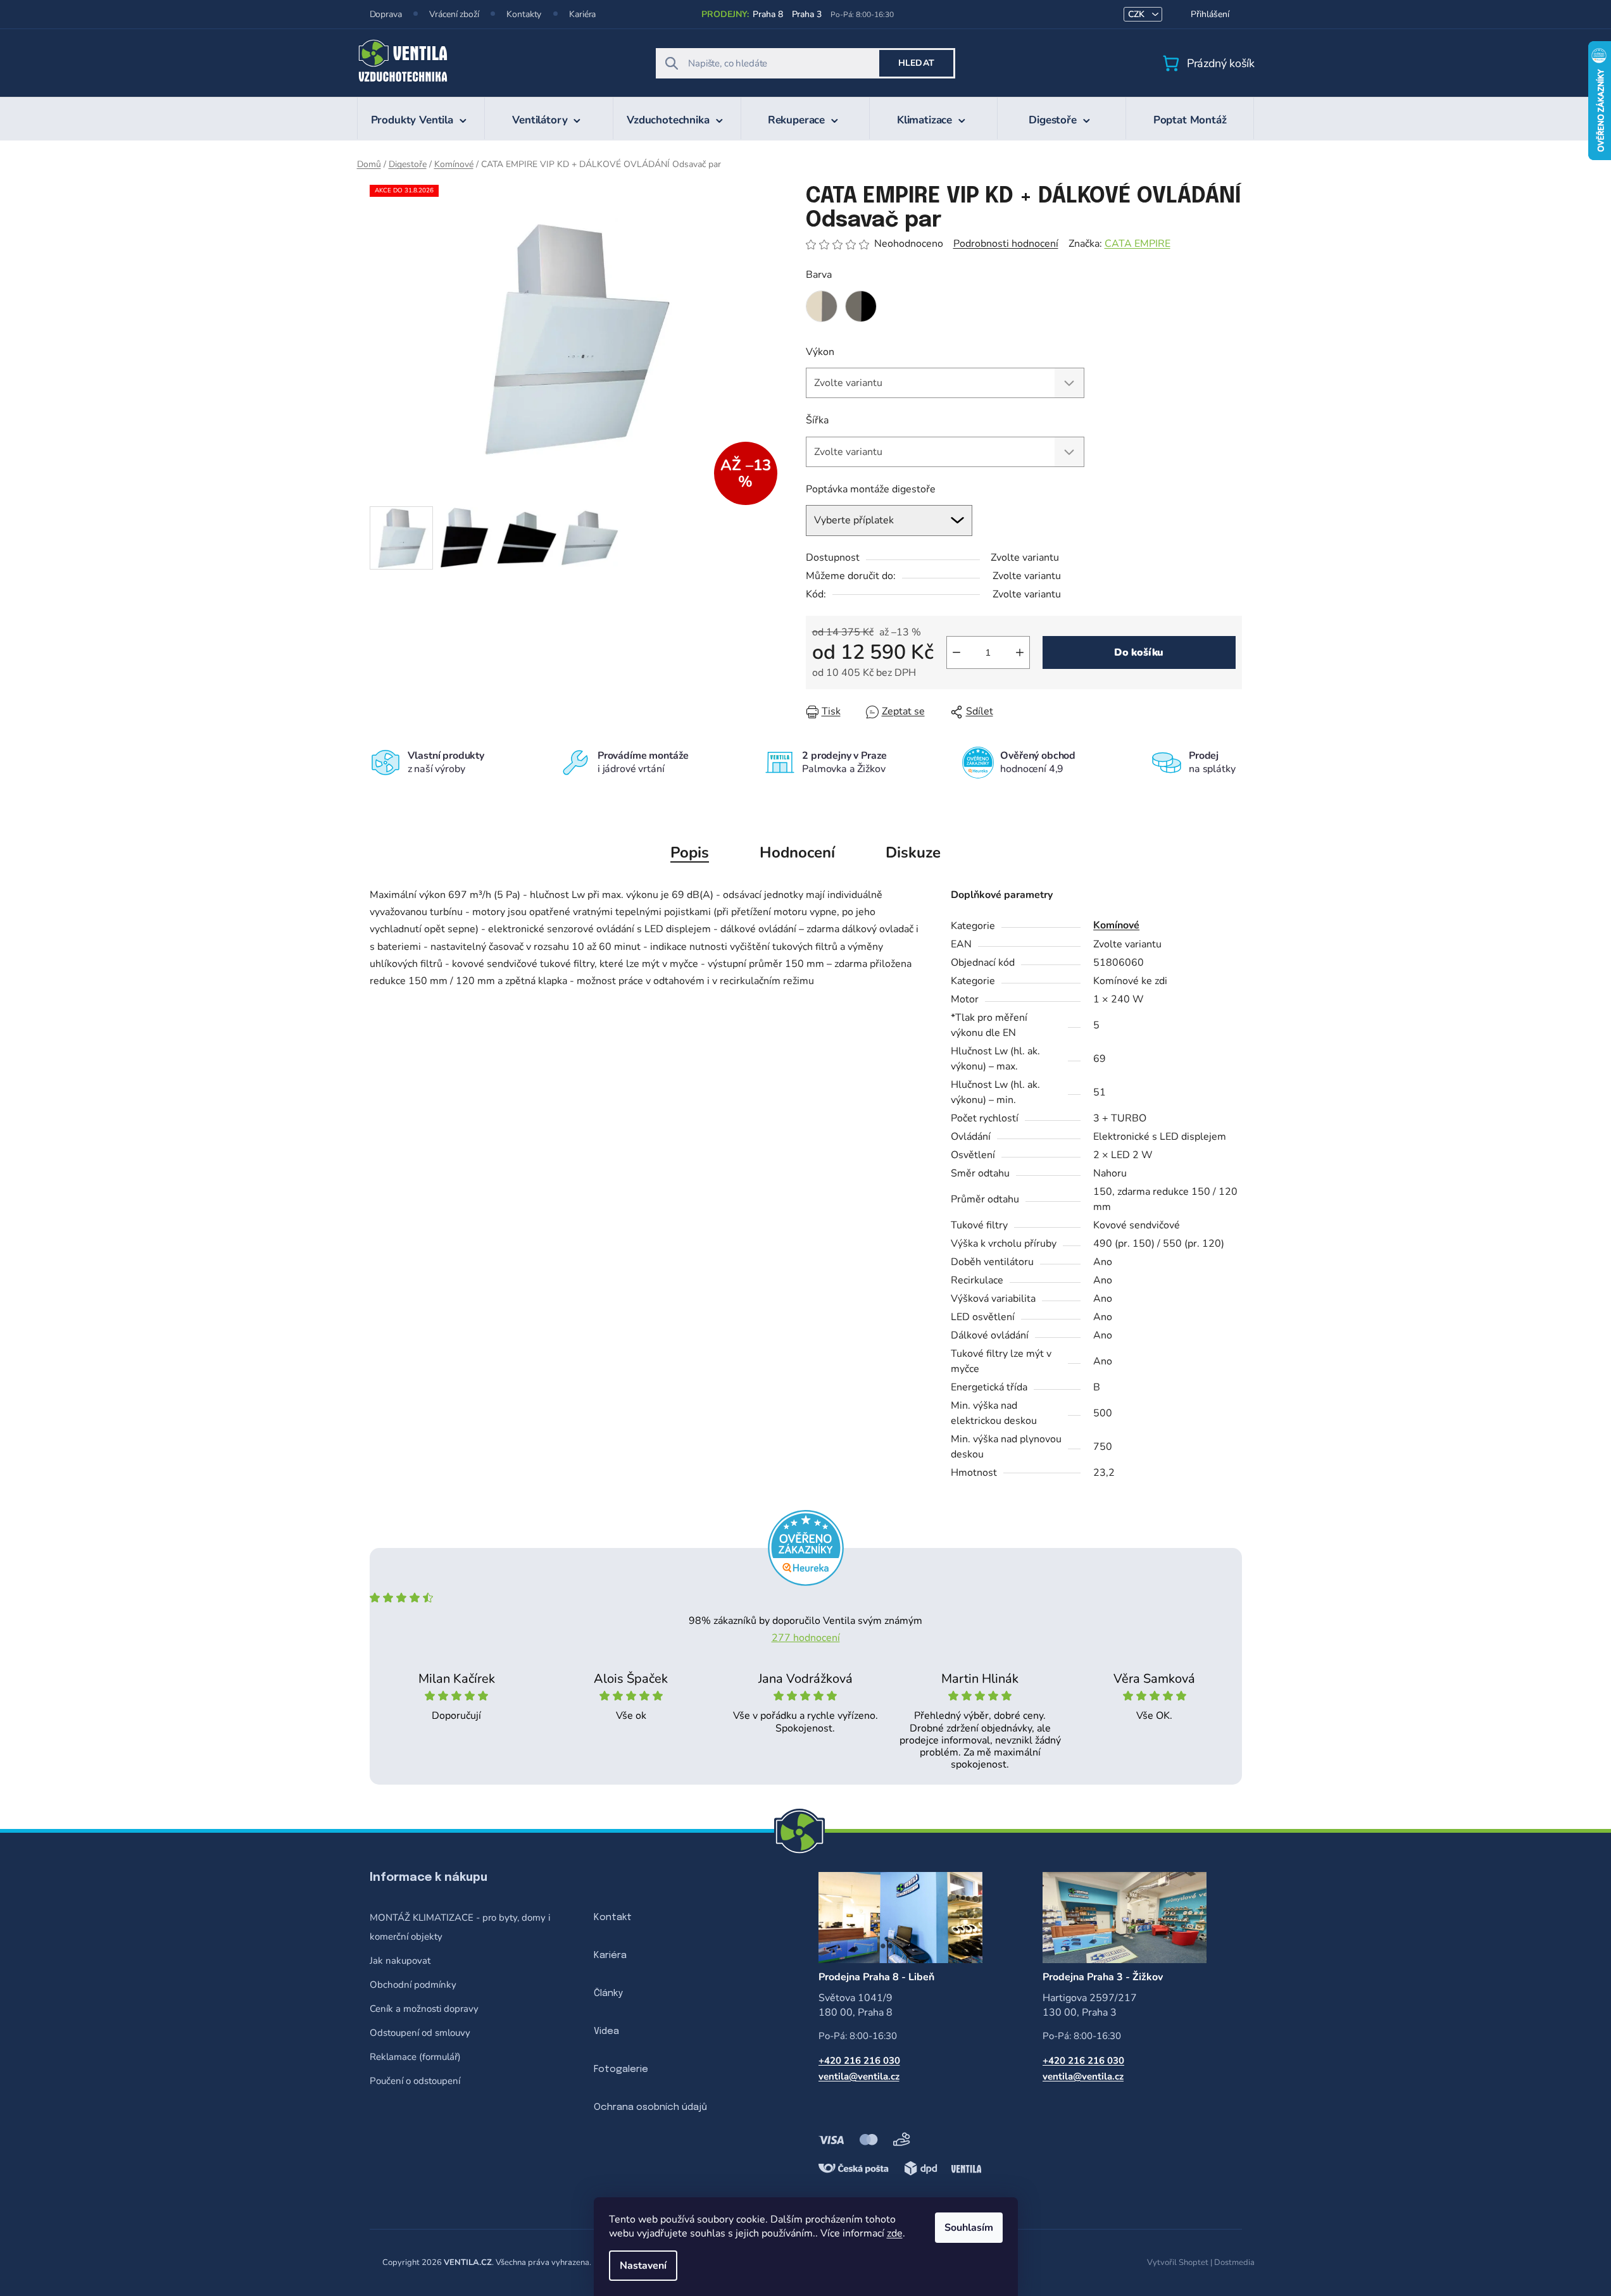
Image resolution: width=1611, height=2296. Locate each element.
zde (895, 2233)
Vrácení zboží (454, 14)
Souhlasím (969, 2228)
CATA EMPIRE (1138, 244)
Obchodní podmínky (413, 1985)
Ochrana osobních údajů (650, 2107)
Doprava (386, 14)
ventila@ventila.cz (859, 2076)
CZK (1138, 14)
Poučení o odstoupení (415, 2081)
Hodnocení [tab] (797, 852)
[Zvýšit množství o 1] (1020, 652)
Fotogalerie (621, 2069)
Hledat (916, 63)
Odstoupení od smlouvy (420, 2033)
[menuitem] (421, 118)
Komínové (1116, 925)
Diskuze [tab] (913, 852)
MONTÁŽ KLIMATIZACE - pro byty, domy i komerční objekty (460, 1927)
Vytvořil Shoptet (1178, 2262)
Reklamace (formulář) (415, 2057)
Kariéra (582, 14)
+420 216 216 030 (859, 2061)
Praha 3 (807, 14)
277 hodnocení (806, 1638)
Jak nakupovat (400, 1961)
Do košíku (1139, 652)
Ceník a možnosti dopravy (424, 2009)
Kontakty (524, 14)
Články (608, 1993)
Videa (606, 2031)
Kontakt (613, 1918)
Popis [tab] (690, 852)
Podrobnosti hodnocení (1006, 244)
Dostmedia (1234, 2262)
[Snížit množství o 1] (956, 652)
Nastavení (643, 2266)
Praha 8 (768, 14)
